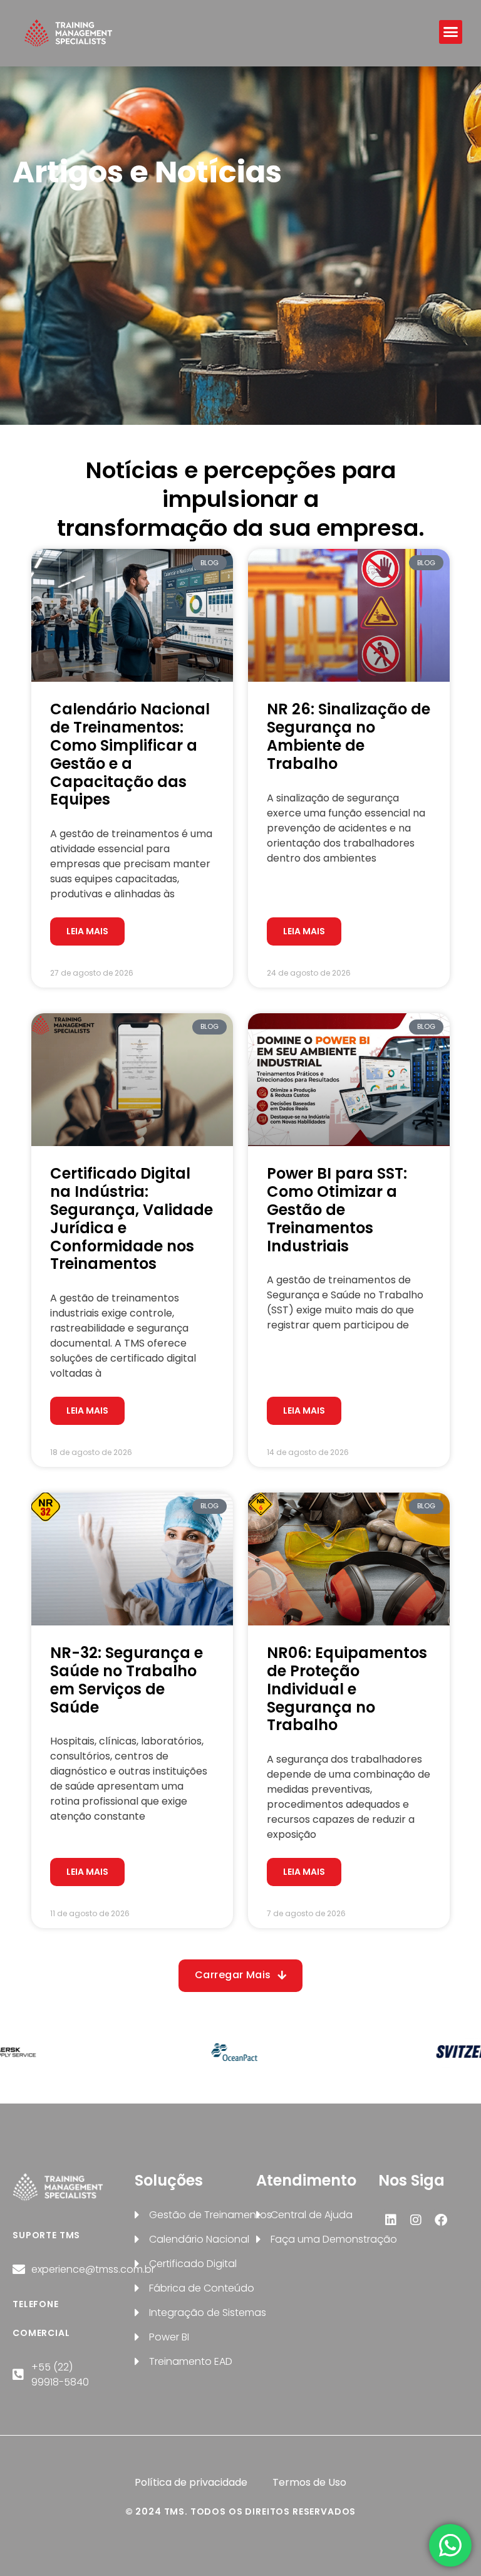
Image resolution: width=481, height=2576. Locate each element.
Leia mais (87, 931)
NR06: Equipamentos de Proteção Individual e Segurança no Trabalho (347, 1689)
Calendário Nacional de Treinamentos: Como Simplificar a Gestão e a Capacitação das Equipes (130, 754)
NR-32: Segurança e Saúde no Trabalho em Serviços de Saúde (127, 1680)
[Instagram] (416, 2220)
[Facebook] (441, 2220)
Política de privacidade (191, 2482)
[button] (451, 32)
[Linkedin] (391, 2220)
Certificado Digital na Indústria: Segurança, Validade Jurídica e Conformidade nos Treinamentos (132, 1218)
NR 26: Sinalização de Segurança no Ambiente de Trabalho (349, 736)
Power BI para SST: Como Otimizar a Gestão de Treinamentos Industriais (337, 1209)
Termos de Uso (309, 2482)
